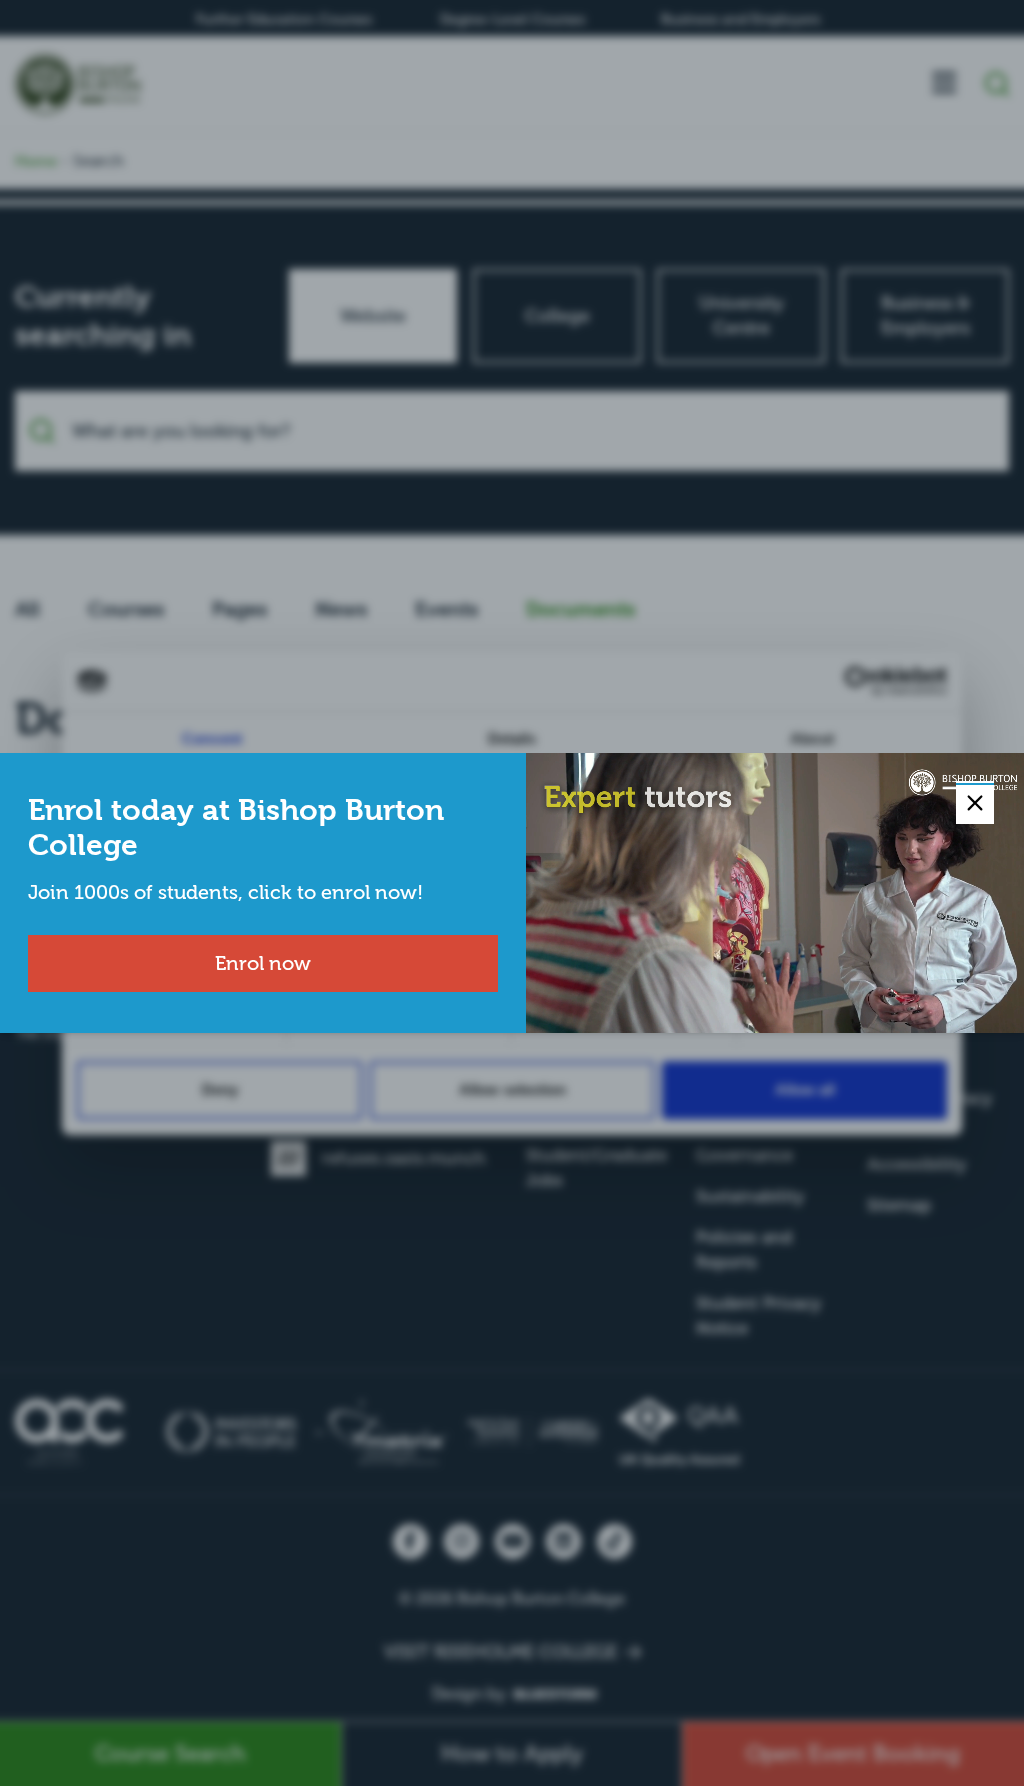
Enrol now (263, 963)
